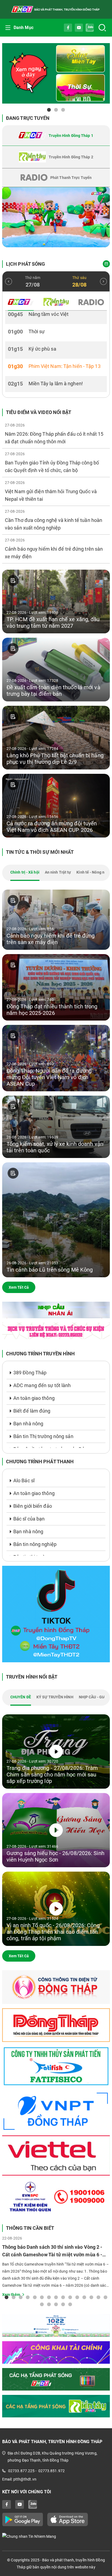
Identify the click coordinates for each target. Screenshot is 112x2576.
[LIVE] (56, 217)
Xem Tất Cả (19, 1287)
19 (63, 2304)
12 (84, 2297)
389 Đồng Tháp (30, 1373)
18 (56, 2304)
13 (91, 2297)
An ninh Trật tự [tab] (58, 872)
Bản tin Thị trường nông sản (43, 1436)
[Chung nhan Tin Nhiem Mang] (56, 2536)
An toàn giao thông (34, 1398)
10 (70, 2297)
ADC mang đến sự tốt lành (42, 1385)
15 (105, 2297)
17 (49, 2304)
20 (70, 2304)
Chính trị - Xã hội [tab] (25, 872)
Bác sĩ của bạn (29, 1519)
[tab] (56, 136)
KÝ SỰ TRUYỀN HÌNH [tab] (55, 1697)
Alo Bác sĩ (24, 1481)
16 (42, 2304)
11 (77, 2297)
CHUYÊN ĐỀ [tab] (21, 1697)
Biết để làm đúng (32, 1411)
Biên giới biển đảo (33, 1506)
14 (98, 2297)
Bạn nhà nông (28, 1424)
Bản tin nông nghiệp (35, 1544)
